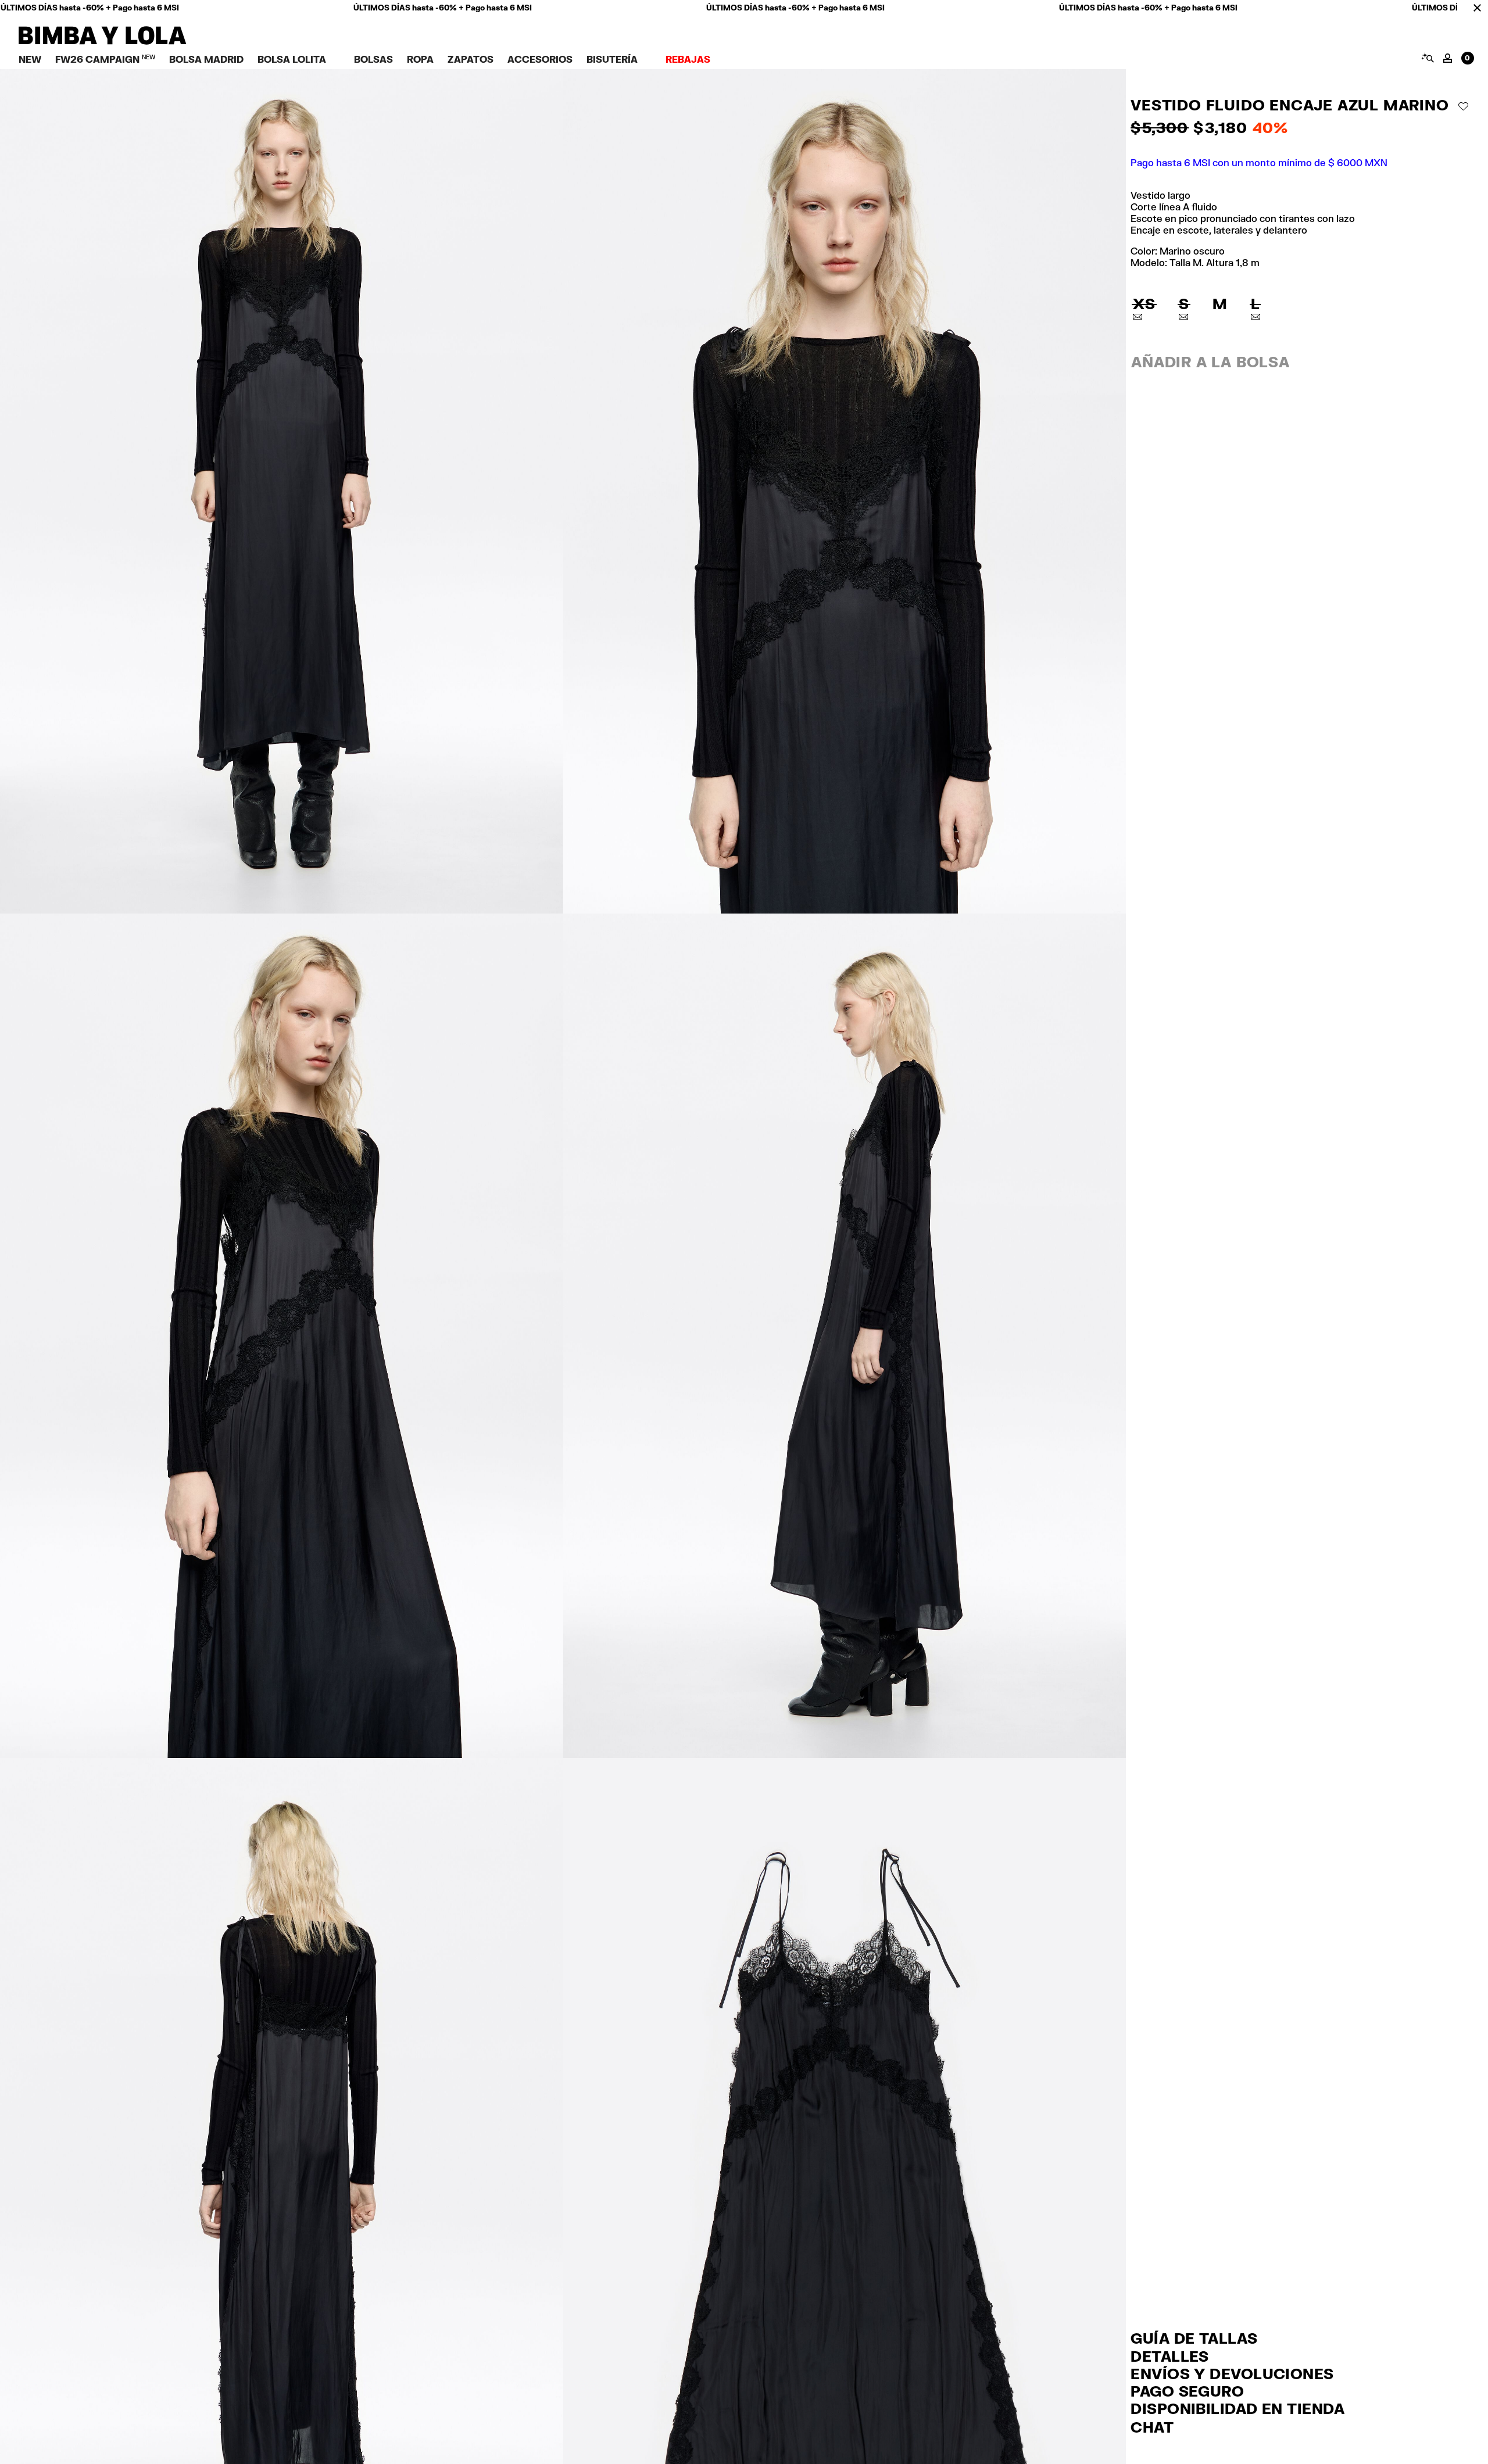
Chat (1152, 2427)
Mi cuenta (1448, 58)
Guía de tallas (1194, 2338)
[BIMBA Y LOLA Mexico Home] (103, 42)
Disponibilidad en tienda (1237, 2408)
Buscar (1427, 58)
